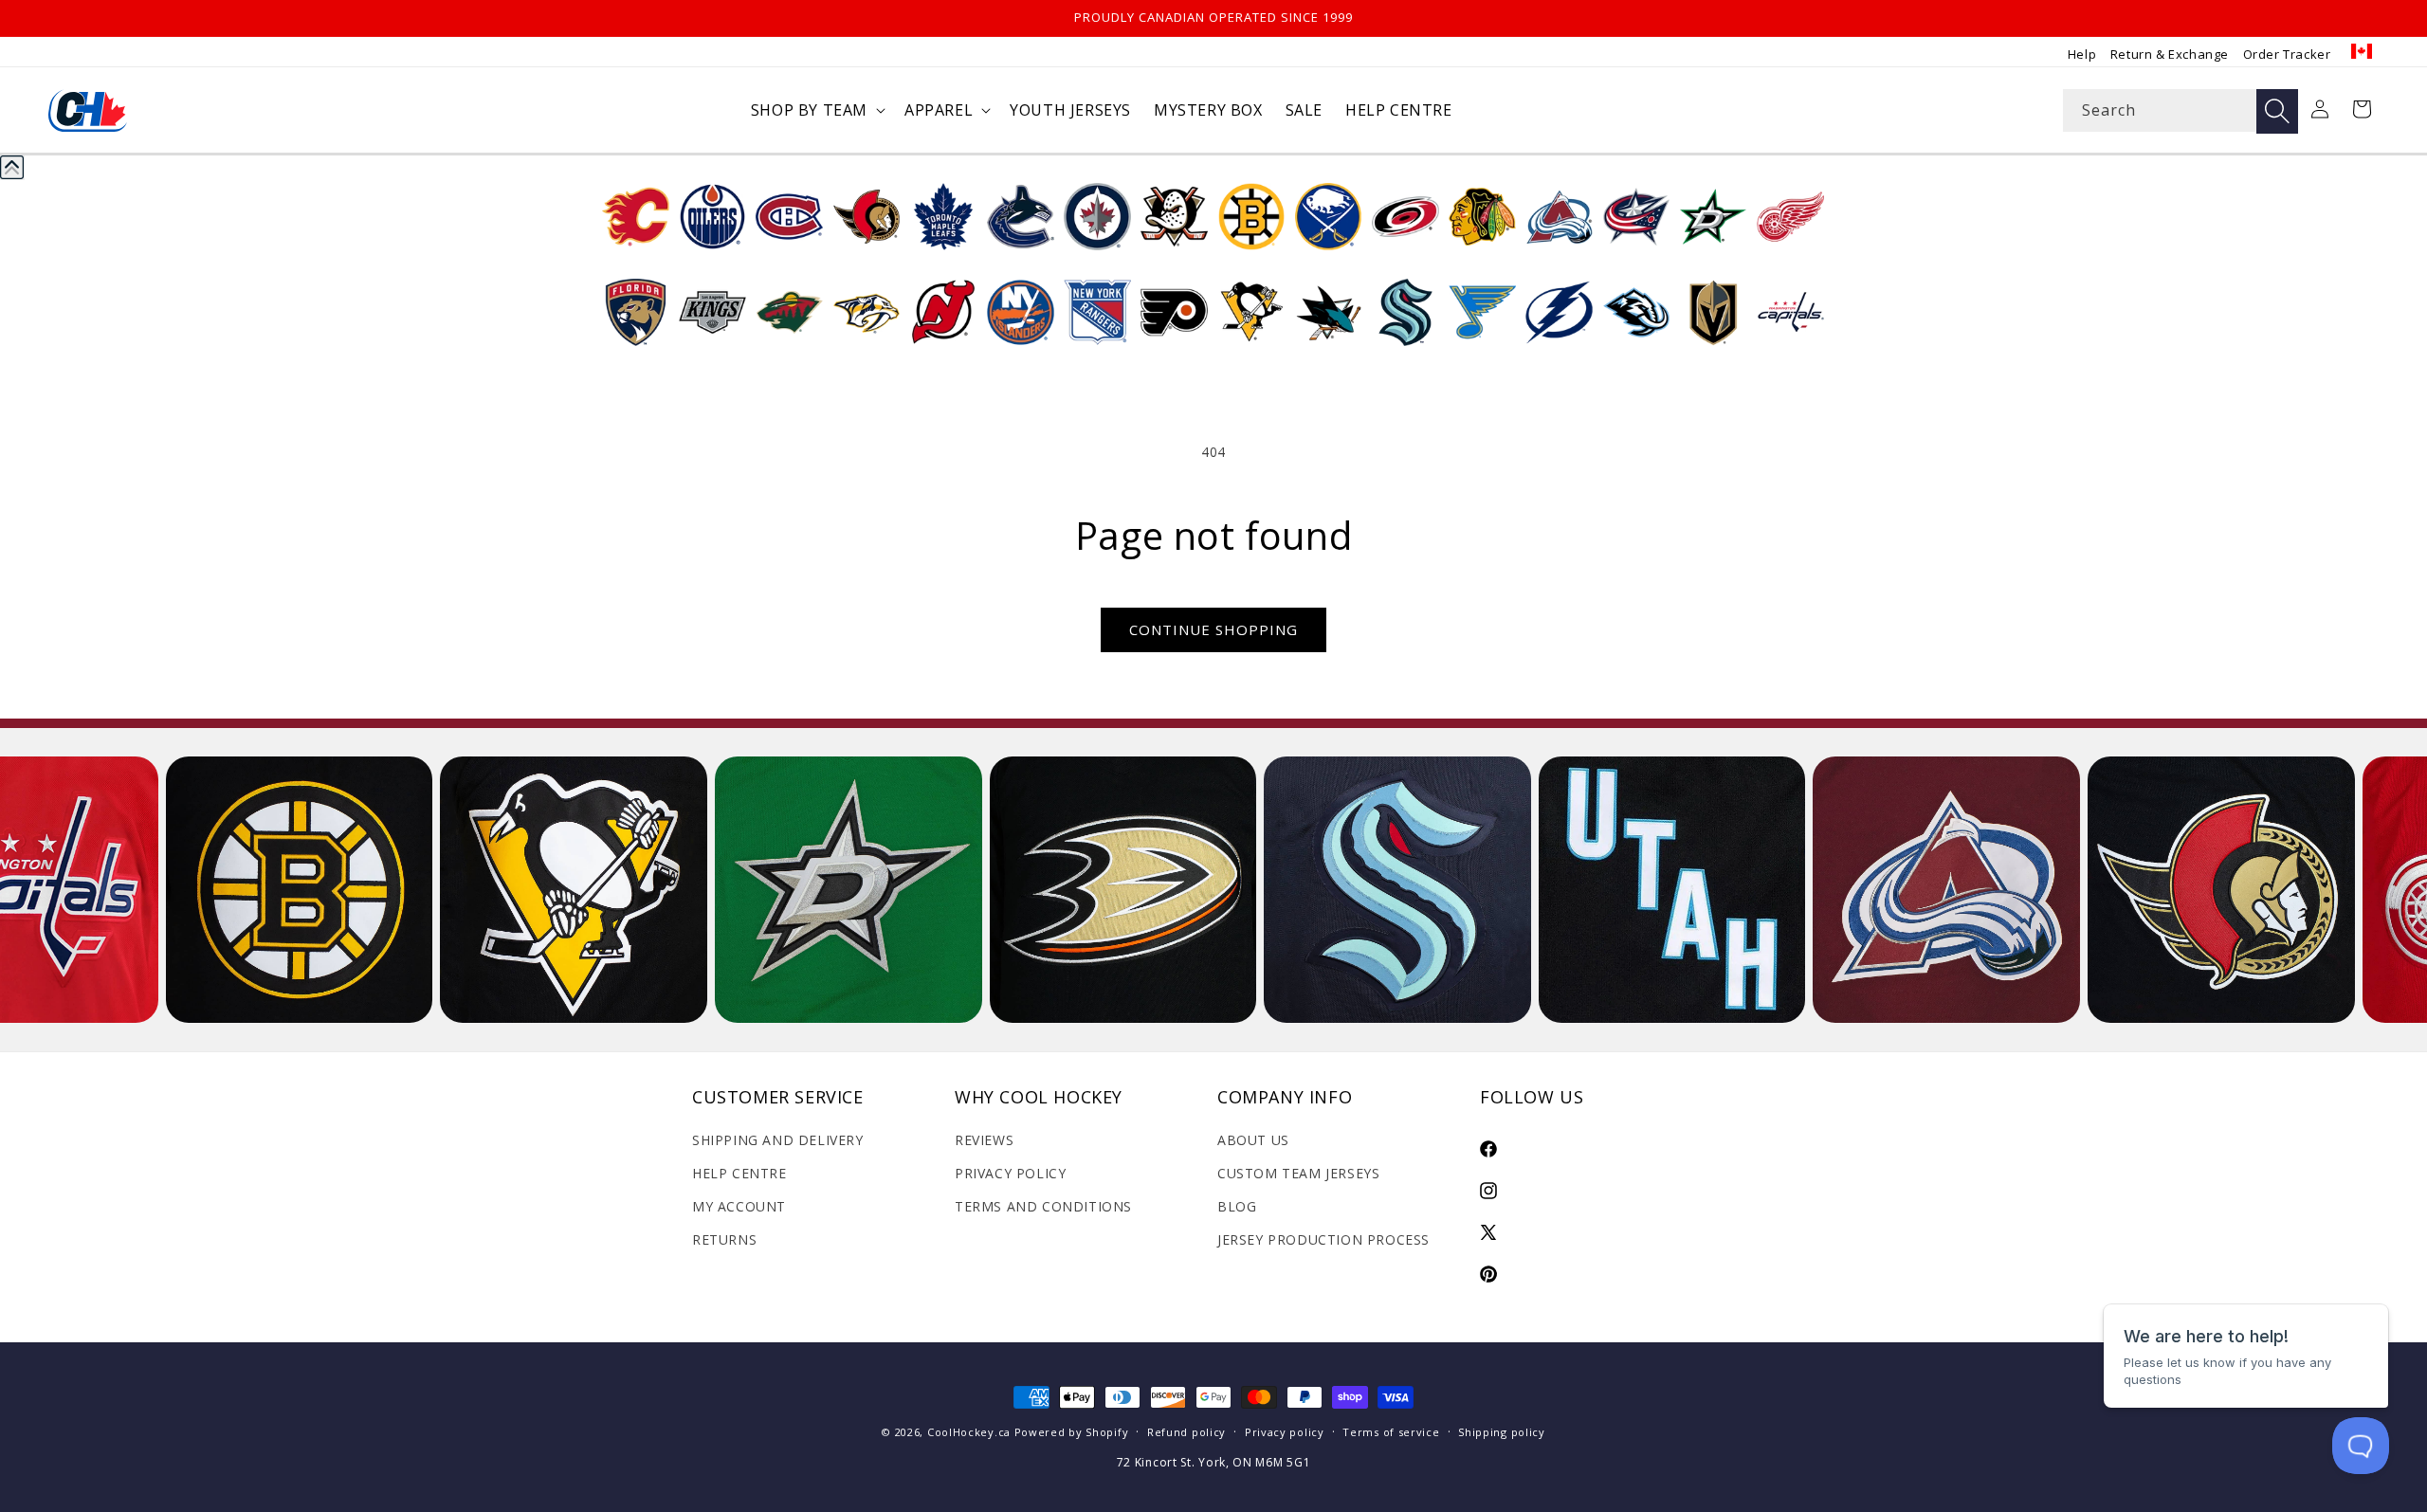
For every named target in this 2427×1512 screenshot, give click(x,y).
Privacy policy (1285, 1432)
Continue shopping (1213, 629)
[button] (816, 110)
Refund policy (1186, 1432)
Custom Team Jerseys (1298, 1173)
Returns (724, 1239)
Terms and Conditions (1043, 1206)
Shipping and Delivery (778, 1140)
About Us (1253, 1140)
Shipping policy (1502, 1432)
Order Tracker (2287, 54)
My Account (739, 1206)
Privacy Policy (1010, 1173)
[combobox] (2181, 110)
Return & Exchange (2170, 54)
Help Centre (739, 1173)
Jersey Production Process (1323, 1239)
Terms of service (1391, 1432)
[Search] (2277, 111)
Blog (1237, 1206)
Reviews (984, 1140)
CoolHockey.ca (969, 1432)
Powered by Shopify (1072, 1432)
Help (2082, 54)
